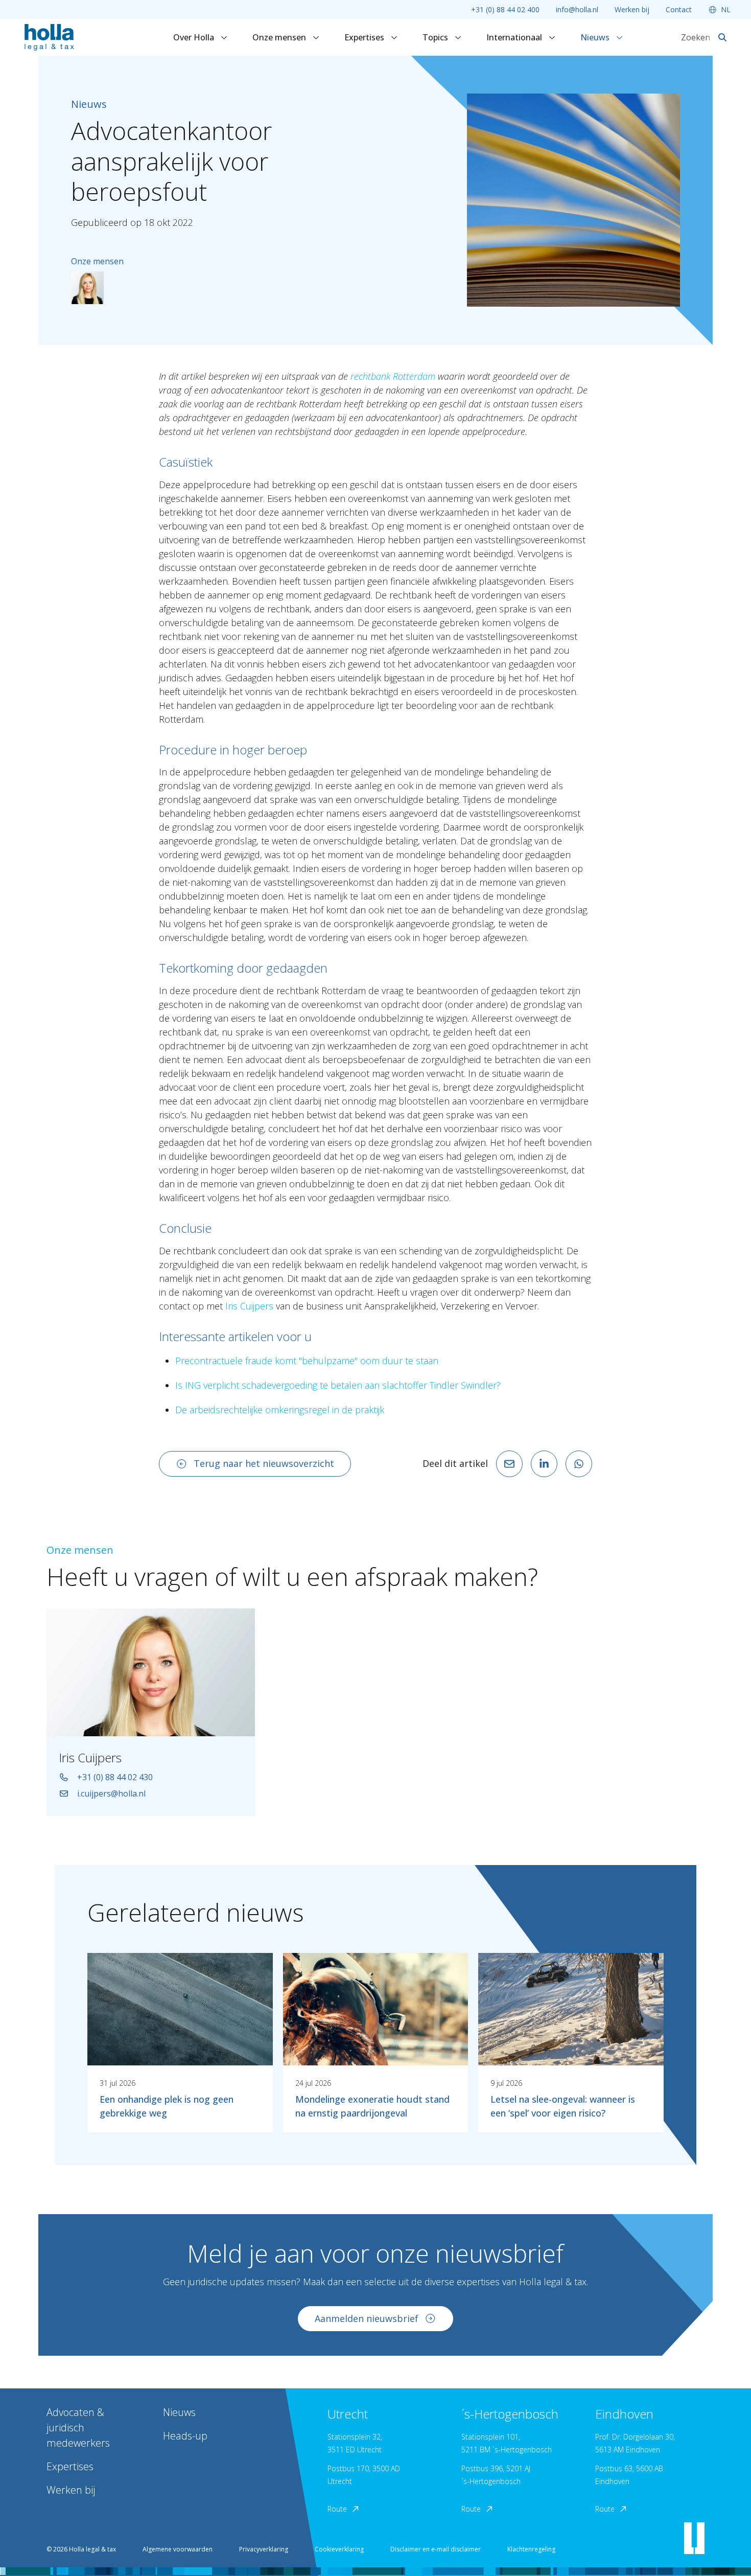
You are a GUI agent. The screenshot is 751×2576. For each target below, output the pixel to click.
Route (337, 2509)
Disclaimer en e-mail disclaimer (436, 2549)
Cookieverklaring (339, 2549)
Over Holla (195, 37)
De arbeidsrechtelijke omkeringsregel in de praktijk (280, 1410)
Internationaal (515, 37)
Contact (679, 9)
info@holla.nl (577, 9)
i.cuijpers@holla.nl (111, 1793)
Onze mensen (280, 37)
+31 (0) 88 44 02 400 (505, 9)
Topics (436, 37)
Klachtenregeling (531, 2549)
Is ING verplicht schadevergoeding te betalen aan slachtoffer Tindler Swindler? (338, 1385)
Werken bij (632, 9)
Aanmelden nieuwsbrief (367, 2318)
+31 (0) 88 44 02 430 (115, 1777)
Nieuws (596, 37)
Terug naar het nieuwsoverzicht (264, 1463)
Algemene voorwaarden (178, 2549)
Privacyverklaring (264, 2549)
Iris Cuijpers (249, 1306)
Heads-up (185, 2436)
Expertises (365, 37)
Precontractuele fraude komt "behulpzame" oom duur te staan (307, 1361)
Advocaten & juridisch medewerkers (78, 2428)
